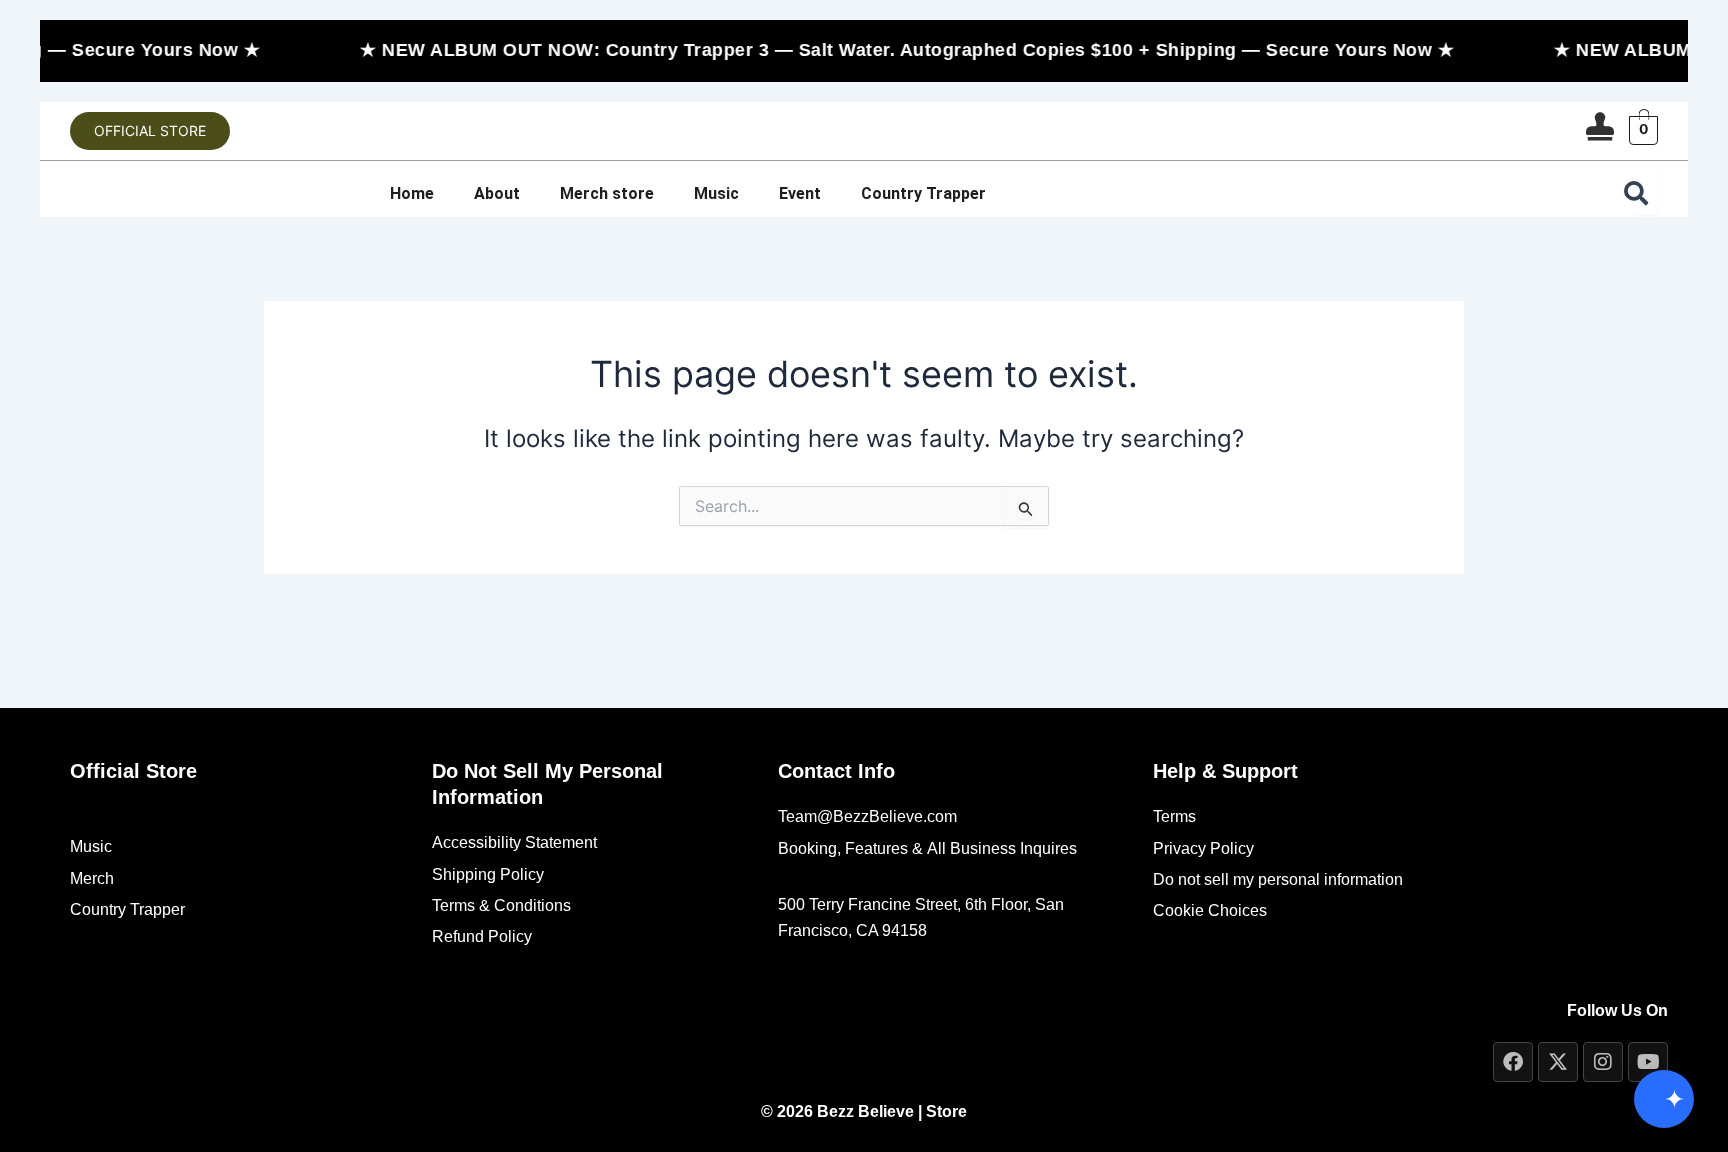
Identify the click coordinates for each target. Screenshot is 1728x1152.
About (497, 193)
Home (412, 193)
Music (716, 193)
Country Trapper (923, 193)
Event (800, 193)
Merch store (607, 193)
